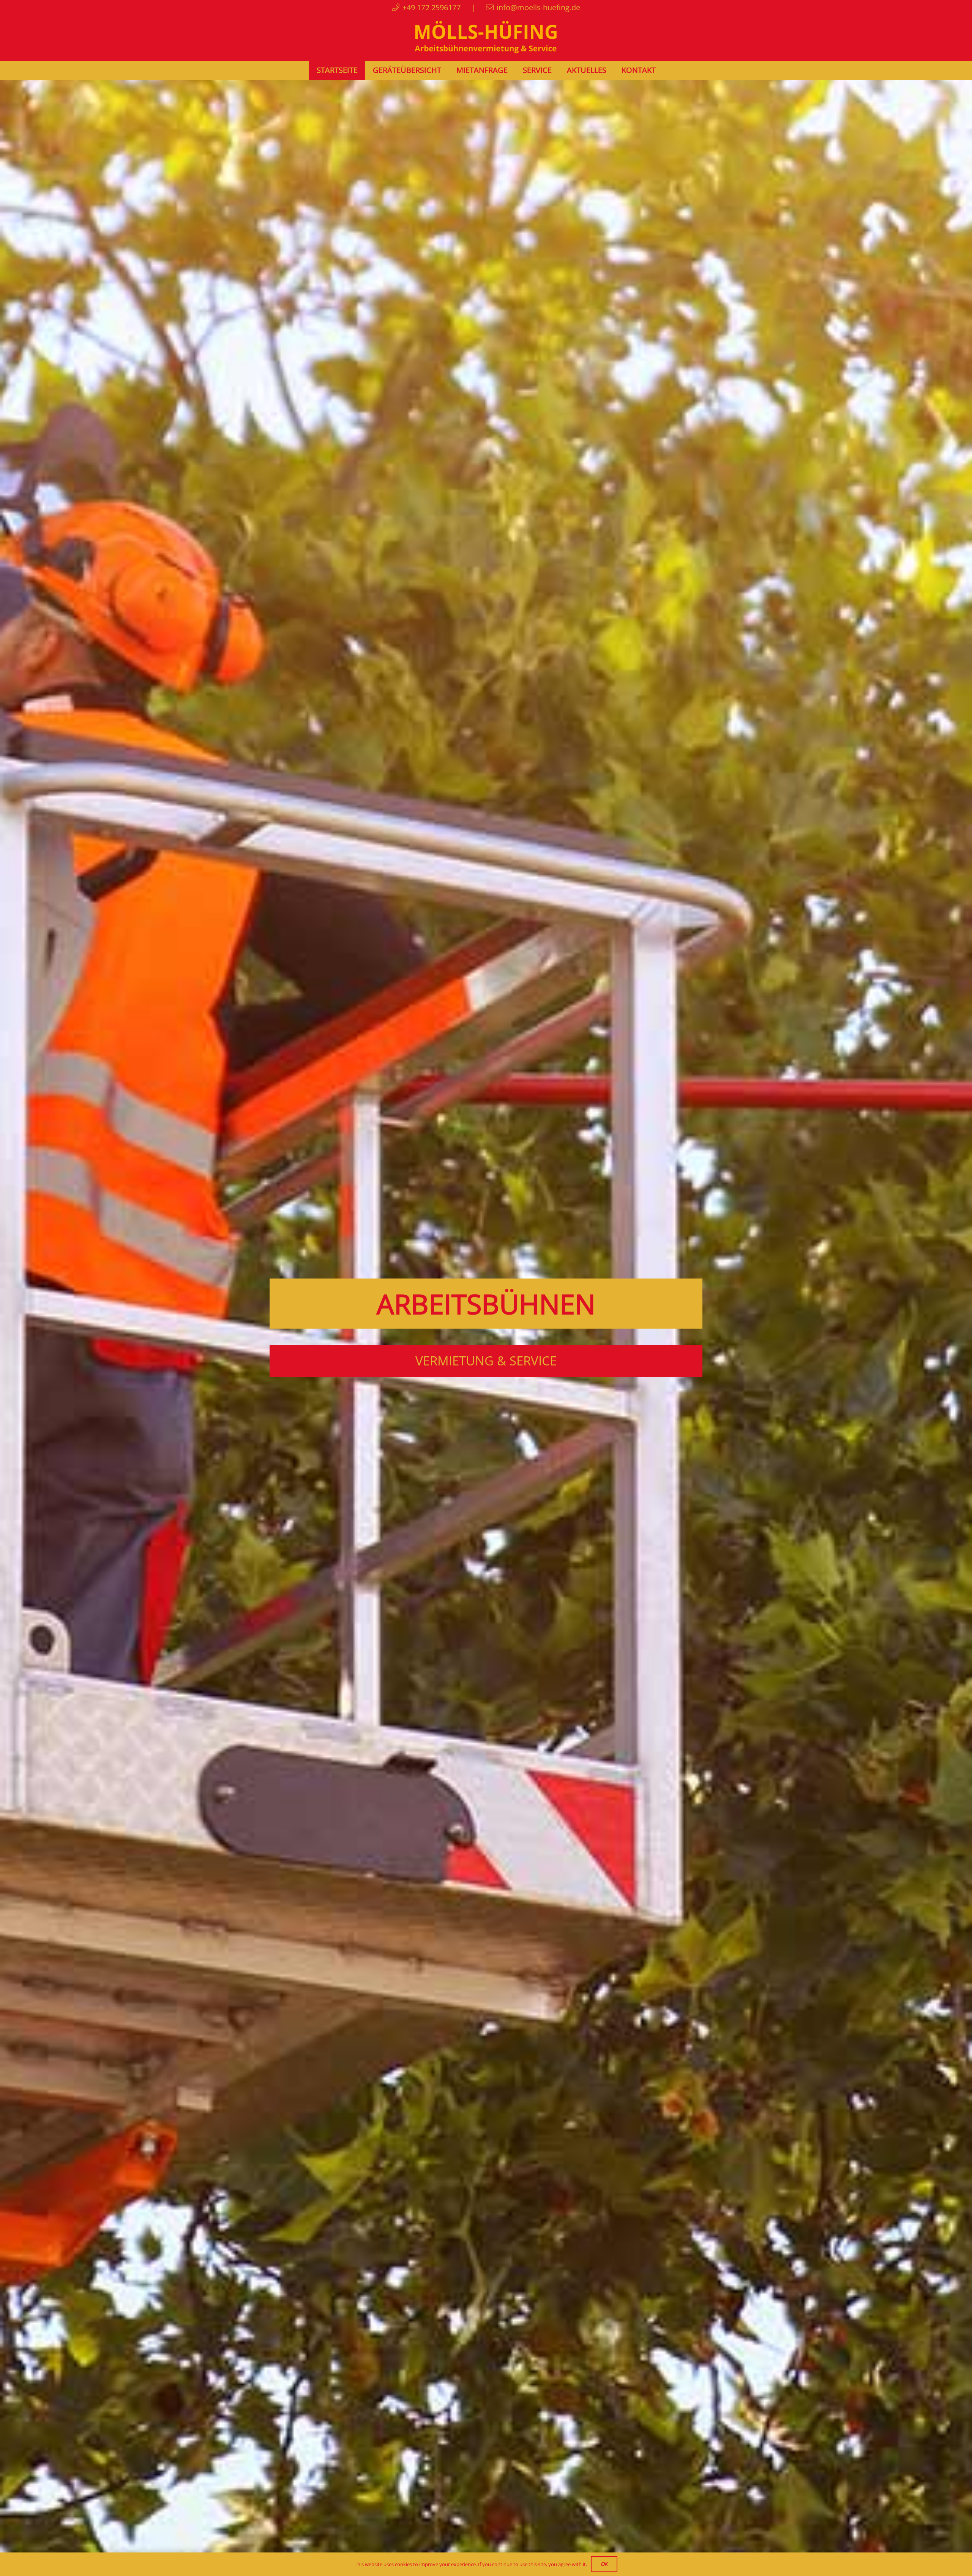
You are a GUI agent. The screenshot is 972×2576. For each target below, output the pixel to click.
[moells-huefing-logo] (486, 38)
